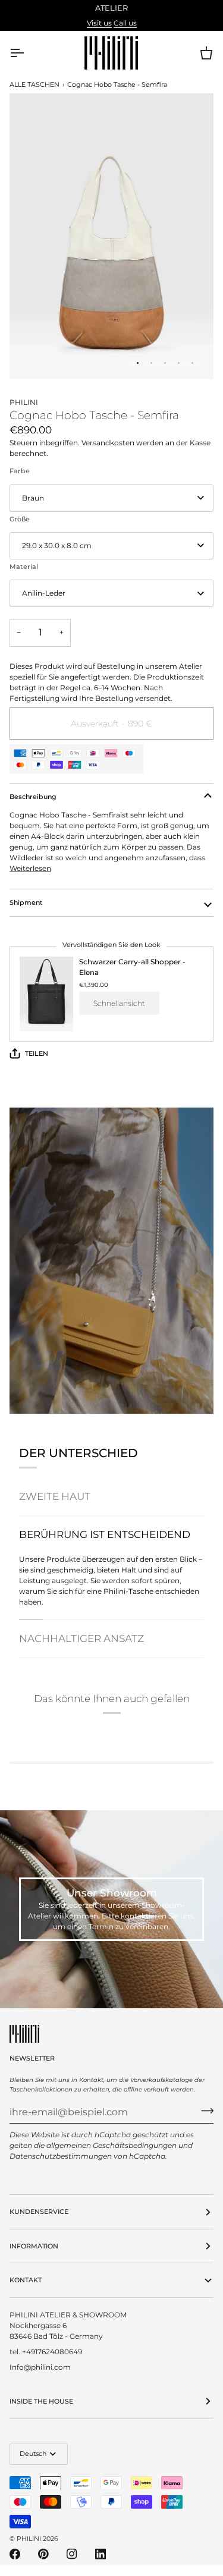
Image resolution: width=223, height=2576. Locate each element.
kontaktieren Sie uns (157, 1916)
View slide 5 (192, 363)
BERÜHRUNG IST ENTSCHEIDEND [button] (105, 1534)
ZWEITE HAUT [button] (55, 1496)
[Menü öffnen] (27, 53)
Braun (33, 498)
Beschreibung (33, 797)
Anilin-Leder (44, 593)
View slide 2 (151, 363)
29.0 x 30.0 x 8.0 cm (57, 545)
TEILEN (37, 1053)
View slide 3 (165, 363)
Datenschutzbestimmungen (61, 2156)
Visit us (99, 23)
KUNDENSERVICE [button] (39, 2212)
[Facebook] (15, 2554)
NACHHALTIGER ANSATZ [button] (81, 1638)
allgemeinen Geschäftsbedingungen (111, 2145)
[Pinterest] (43, 2554)
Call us (125, 23)
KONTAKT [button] (26, 2280)
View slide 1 (138, 363)
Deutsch (33, 2454)
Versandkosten (109, 443)
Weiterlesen (30, 868)
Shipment (26, 902)
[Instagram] (72, 2554)
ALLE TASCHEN (34, 84)
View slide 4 (179, 363)
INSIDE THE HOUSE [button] (41, 2401)
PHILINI (29, 2539)
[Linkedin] (100, 2554)
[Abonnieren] (204, 2111)
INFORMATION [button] (34, 2246)
